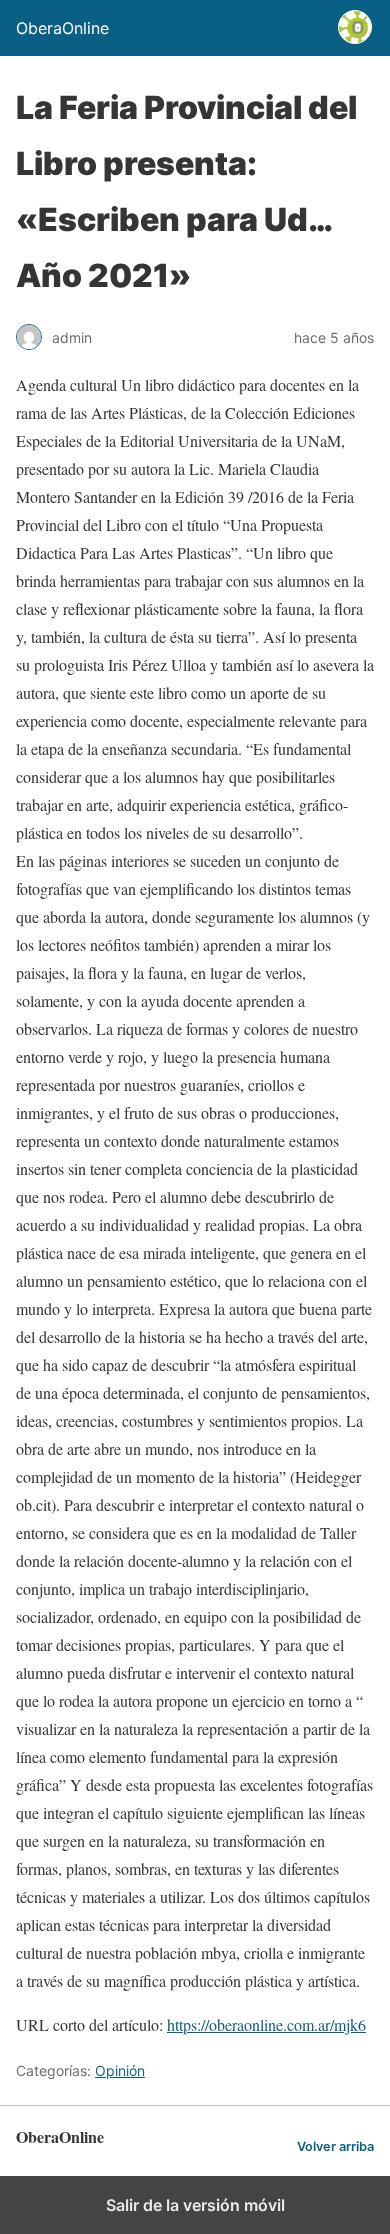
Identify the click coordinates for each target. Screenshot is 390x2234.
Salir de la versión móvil (195, 2205)
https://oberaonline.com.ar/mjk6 (266, 2024)
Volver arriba (335, 2146)
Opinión (120, 2070)
